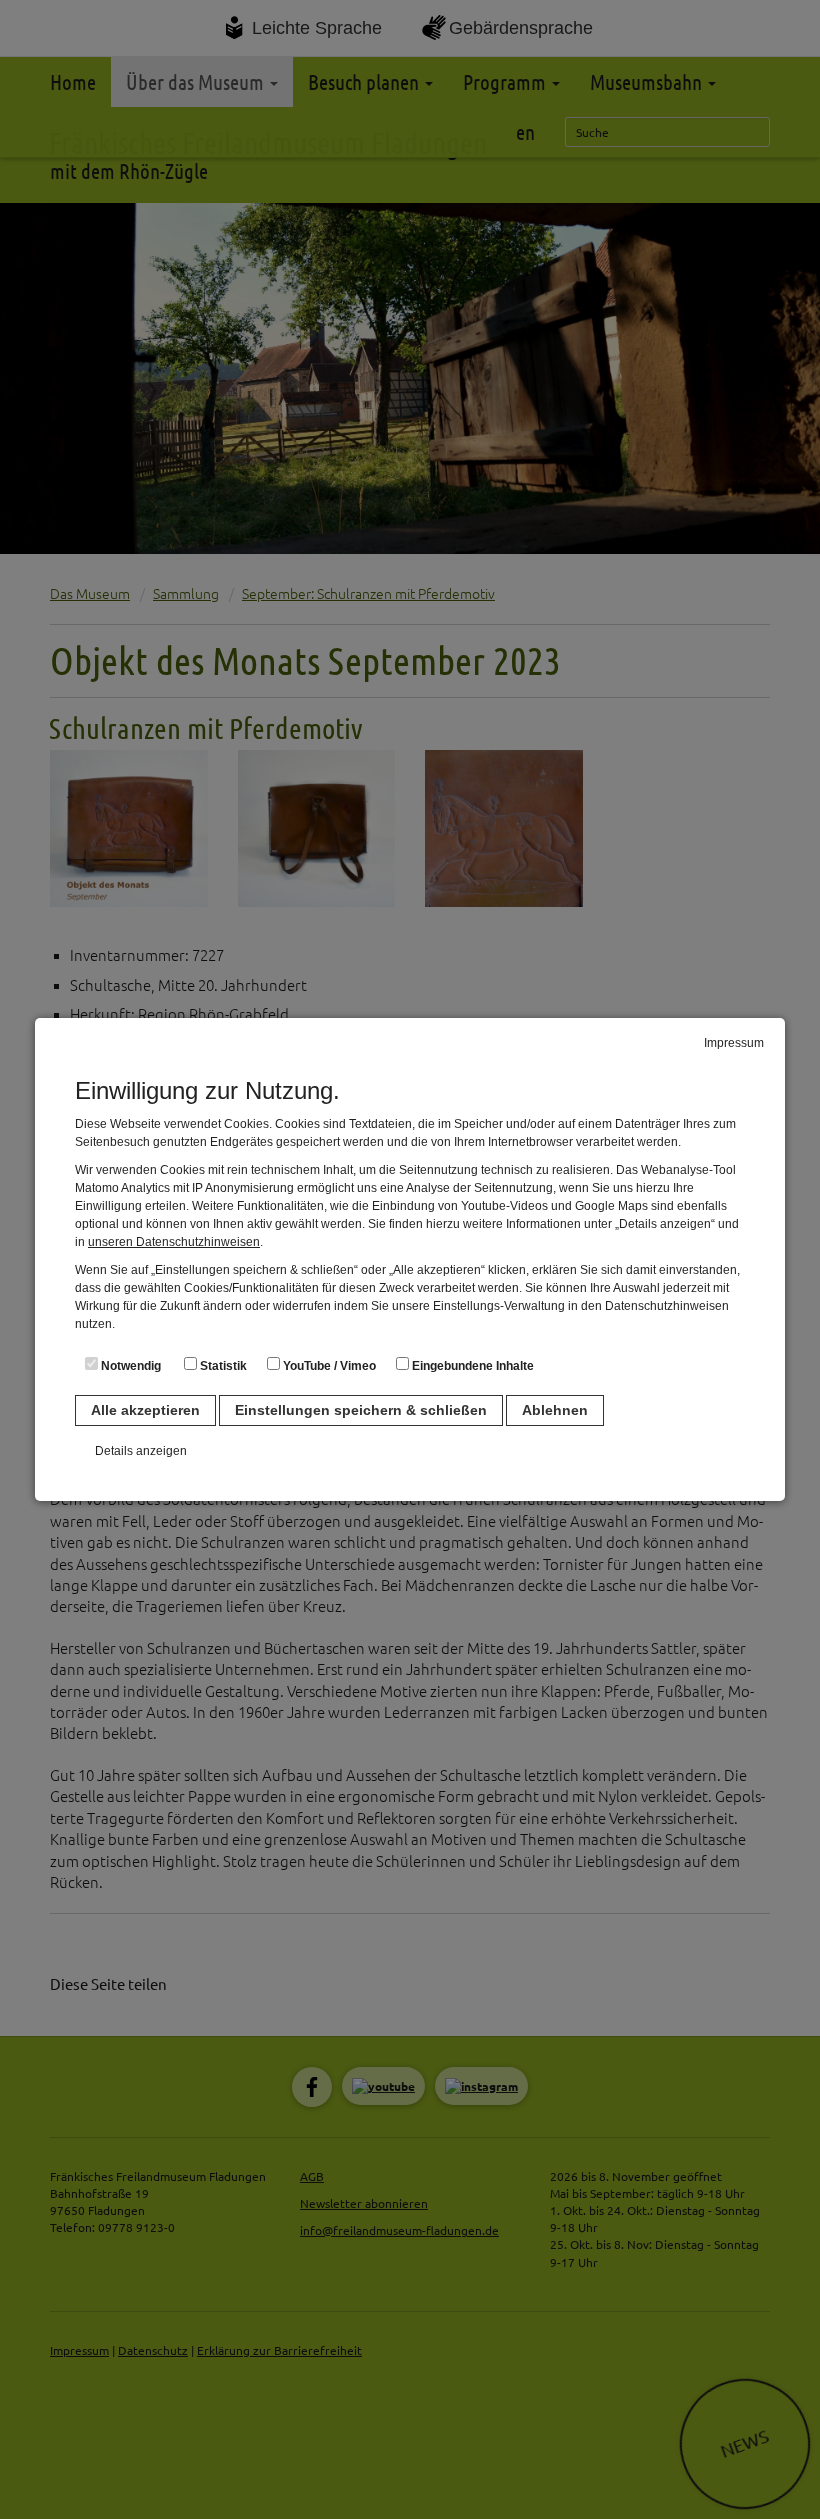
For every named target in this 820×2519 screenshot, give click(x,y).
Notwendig (129, 1366)
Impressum (734, 1043)
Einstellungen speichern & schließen (361, 1410)
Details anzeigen (141, 1451)
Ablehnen (555, 1410)
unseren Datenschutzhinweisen (174, 1242)
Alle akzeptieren (145, 1410)
